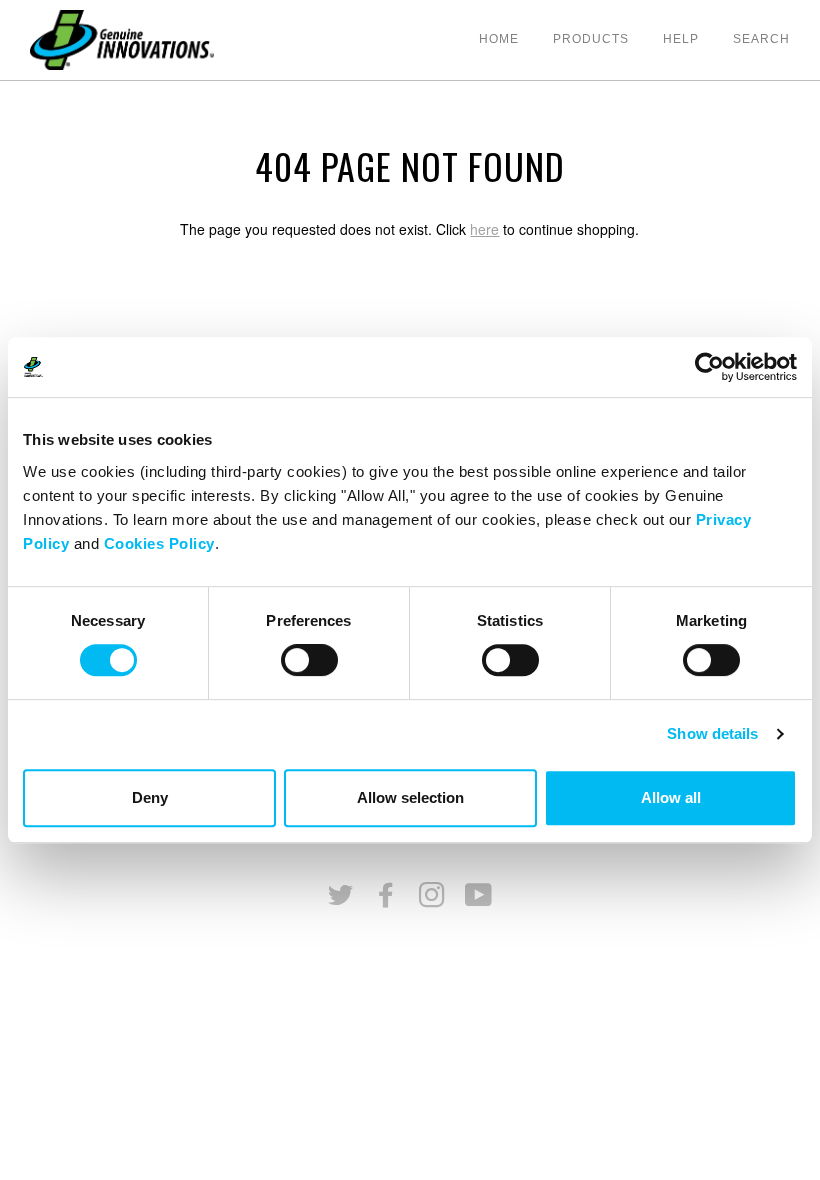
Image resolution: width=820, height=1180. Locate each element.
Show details (712, 733)
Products (591, 39)
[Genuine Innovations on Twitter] (341, 901)
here (484, 229)
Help (681, 39)
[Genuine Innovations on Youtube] (479, 901)
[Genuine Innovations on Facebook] (386, 901)
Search (761, 39)
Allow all (671, 797)
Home (499, 39)
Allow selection (410, 797)
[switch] (309, 660)
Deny (150, 797)
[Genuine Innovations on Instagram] (432, 901)
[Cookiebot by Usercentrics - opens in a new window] (709, 367)
